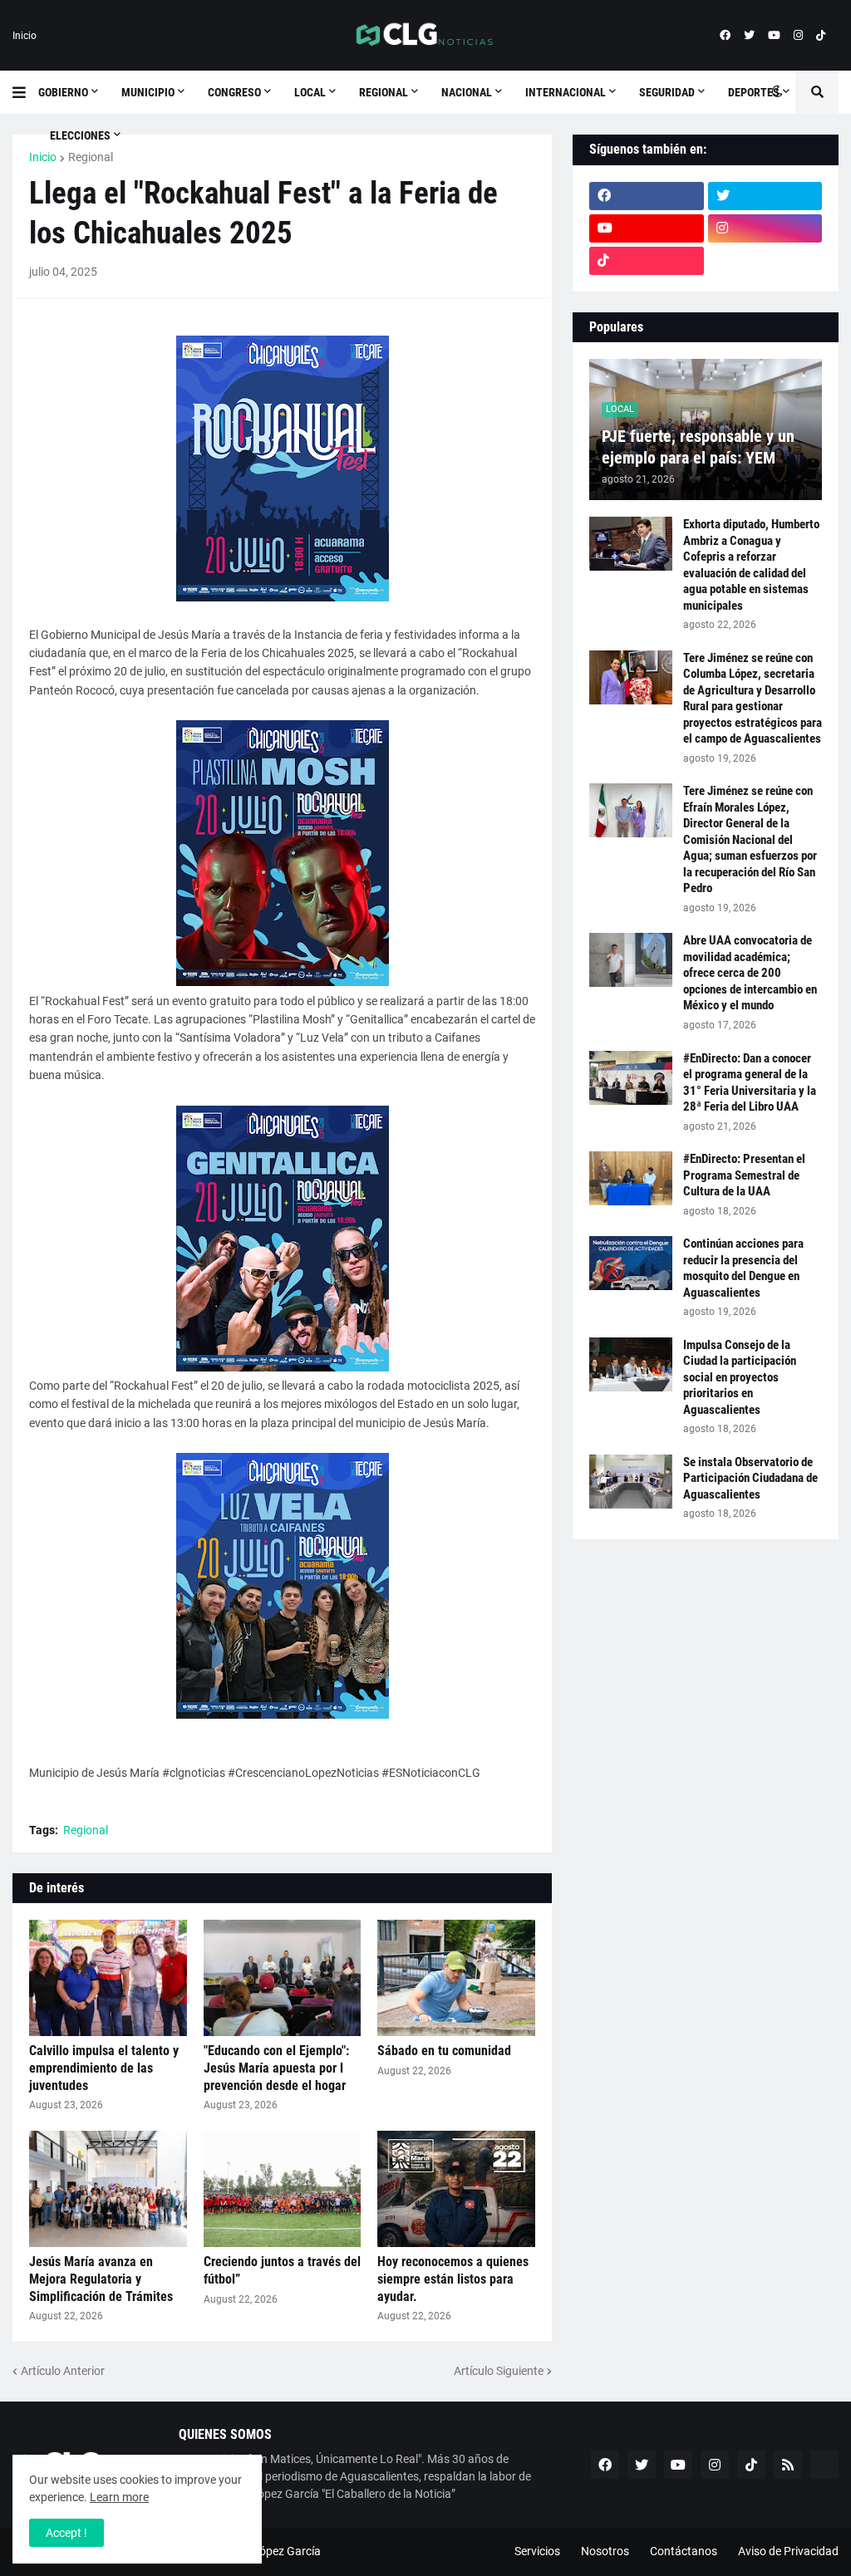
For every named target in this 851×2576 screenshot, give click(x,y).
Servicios (537, 2551)
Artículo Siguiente (499, 2371)
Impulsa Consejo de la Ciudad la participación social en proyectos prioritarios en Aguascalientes (740, 1377)
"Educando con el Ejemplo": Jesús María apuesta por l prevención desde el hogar (276, 2068)
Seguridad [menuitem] (667, 92)
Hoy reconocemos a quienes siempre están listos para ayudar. (453, 2279)
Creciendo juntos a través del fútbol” (282, 2270)
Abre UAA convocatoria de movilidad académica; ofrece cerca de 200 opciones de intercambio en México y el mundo (750, 973)
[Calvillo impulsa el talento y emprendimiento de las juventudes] (108, 1978)
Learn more (119, 2497)
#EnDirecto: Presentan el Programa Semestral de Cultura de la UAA (744, 1175)
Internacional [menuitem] (566, 92)
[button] (25, 92)
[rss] (788, 2465)
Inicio (25, 36)
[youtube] (774, 36)
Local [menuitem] (310, 92)
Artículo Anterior (63, 2371)
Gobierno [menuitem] (63, 92)
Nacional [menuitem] (467, 92)
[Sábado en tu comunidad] (456, 1978)
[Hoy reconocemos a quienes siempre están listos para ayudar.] (456, 2189)
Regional (91, 157)
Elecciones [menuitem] (80, 135)
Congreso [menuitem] (234, 92)
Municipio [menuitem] (148, 92)
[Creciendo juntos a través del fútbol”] (283, 2189)
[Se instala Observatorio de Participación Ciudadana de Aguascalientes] (631, 1482)
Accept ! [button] (66, 2533)
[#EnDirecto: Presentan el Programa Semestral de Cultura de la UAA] (631, 1178)
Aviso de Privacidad (788, 2551)
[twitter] (749, 36)
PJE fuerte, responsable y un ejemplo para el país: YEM (698, 447)
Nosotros (605, 2551)
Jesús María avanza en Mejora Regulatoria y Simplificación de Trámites (101, 2279)
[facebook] (725, 36)
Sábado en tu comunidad (444, 2051)
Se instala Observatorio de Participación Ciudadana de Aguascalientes (750, 1478)
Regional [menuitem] (384, 92)
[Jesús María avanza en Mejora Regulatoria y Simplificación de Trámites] (108, 2189)
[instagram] (798, 36)
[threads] (765, 261)
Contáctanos (684, 2551)
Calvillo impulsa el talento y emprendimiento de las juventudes (104, 2068)
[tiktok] (821, 36)
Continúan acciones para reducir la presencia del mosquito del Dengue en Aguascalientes (743, 1268)
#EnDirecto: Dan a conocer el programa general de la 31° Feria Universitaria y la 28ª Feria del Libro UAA (750, 1083)
